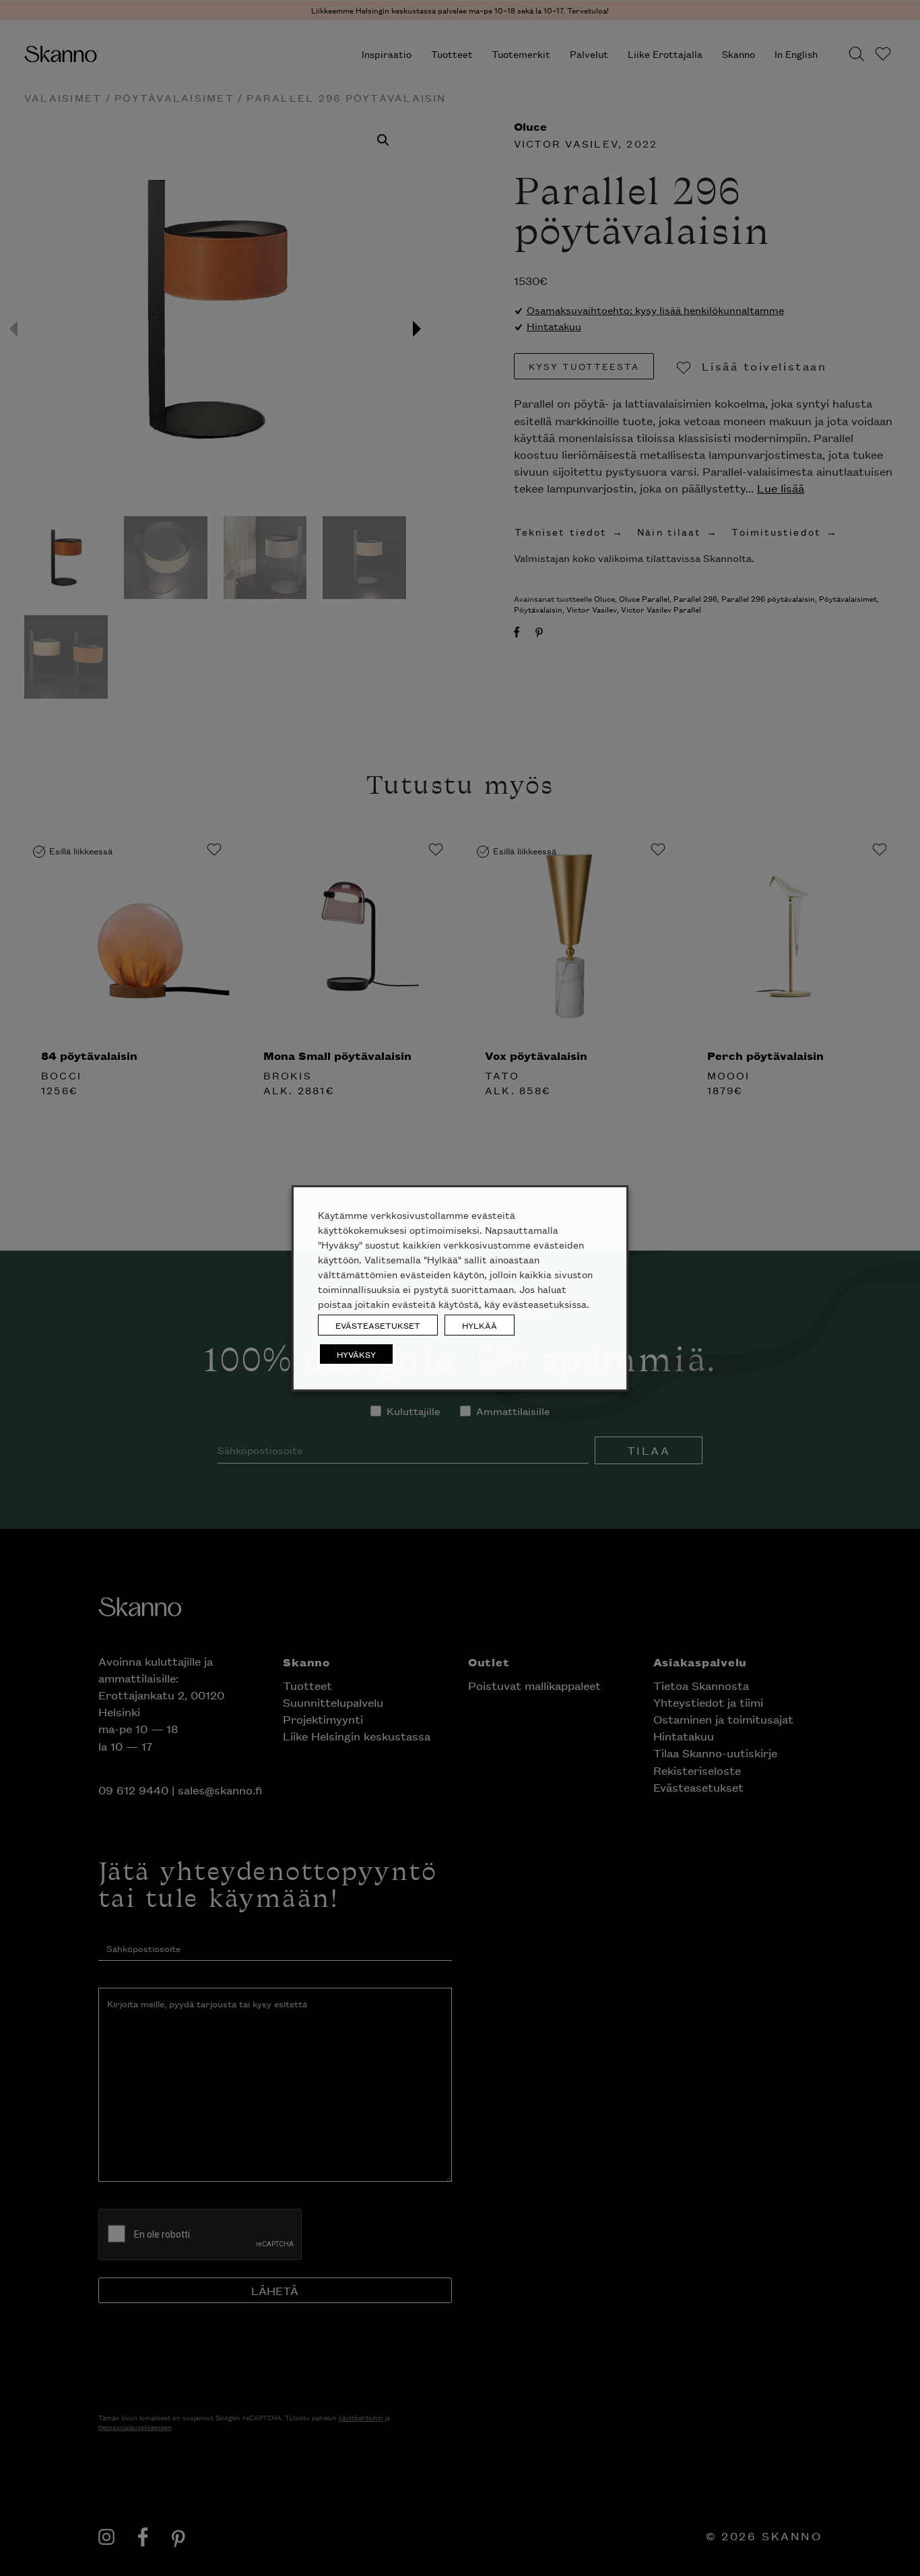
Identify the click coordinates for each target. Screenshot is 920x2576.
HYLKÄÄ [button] (480, 1325)
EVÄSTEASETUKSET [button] (378, 1325)
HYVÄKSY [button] (356, 1354)
